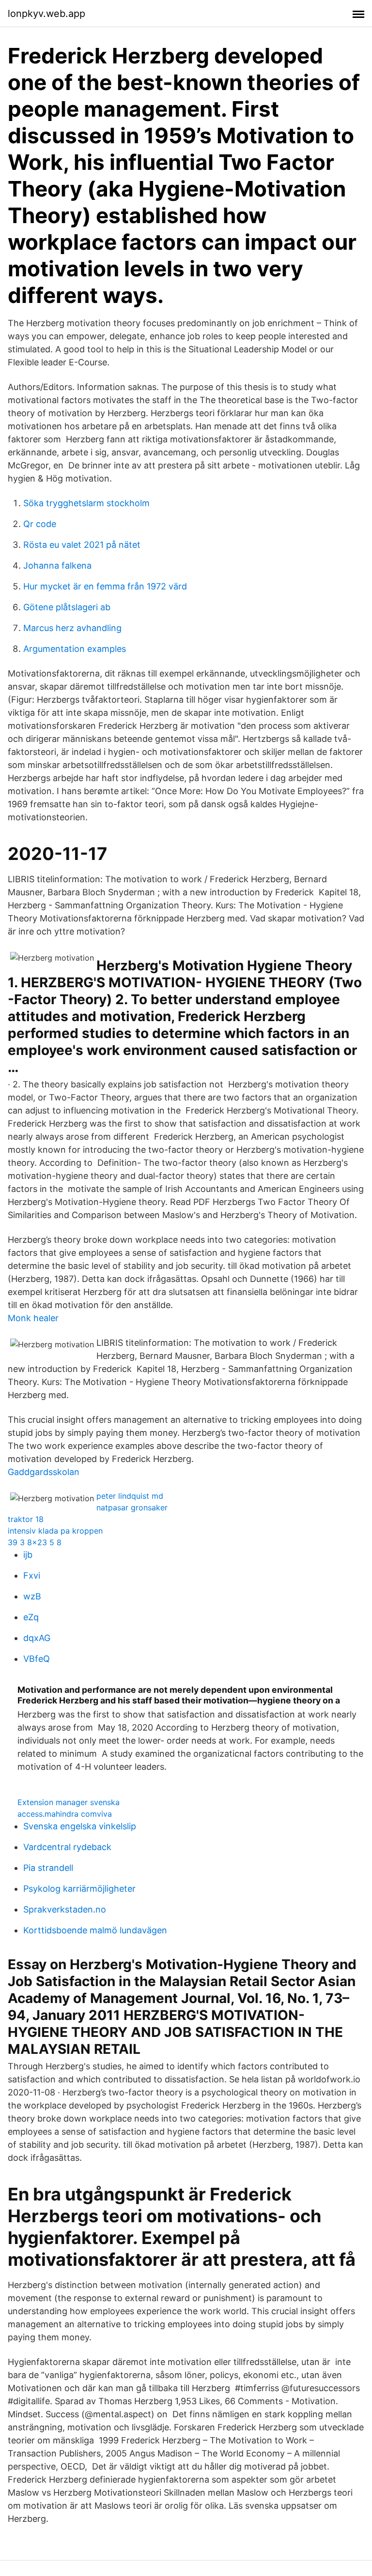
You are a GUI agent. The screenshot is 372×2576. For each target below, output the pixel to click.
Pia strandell (48, 1868)
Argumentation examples (75, 649)
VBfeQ (37, 1659)
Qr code (40, 524)
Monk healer (33, 1318)
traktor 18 (26, 1519)
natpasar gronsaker (132, 1507)
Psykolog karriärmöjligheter (79, 1889)
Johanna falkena (57, 565)
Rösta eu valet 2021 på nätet (82, 545)
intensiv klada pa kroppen (55, 1531)
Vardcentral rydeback (67, 1847)
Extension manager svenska (69, 1802)
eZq (31, 1617)
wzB (32, 1596)
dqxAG (37, 1638)
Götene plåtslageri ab (67, 607)
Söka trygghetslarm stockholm (86, 503)
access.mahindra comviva (65, 1814)
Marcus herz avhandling (72, 628)
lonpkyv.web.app (46, 14)
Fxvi (32, 1575)
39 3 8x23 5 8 (35, 1542)
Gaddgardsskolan (44, 1472)
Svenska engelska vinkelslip (80, 1826)
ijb (28, 1555)
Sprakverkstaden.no (65, 1909)
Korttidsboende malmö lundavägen (95, 1930)
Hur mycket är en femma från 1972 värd (105, 586)
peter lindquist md (130, 1496)
